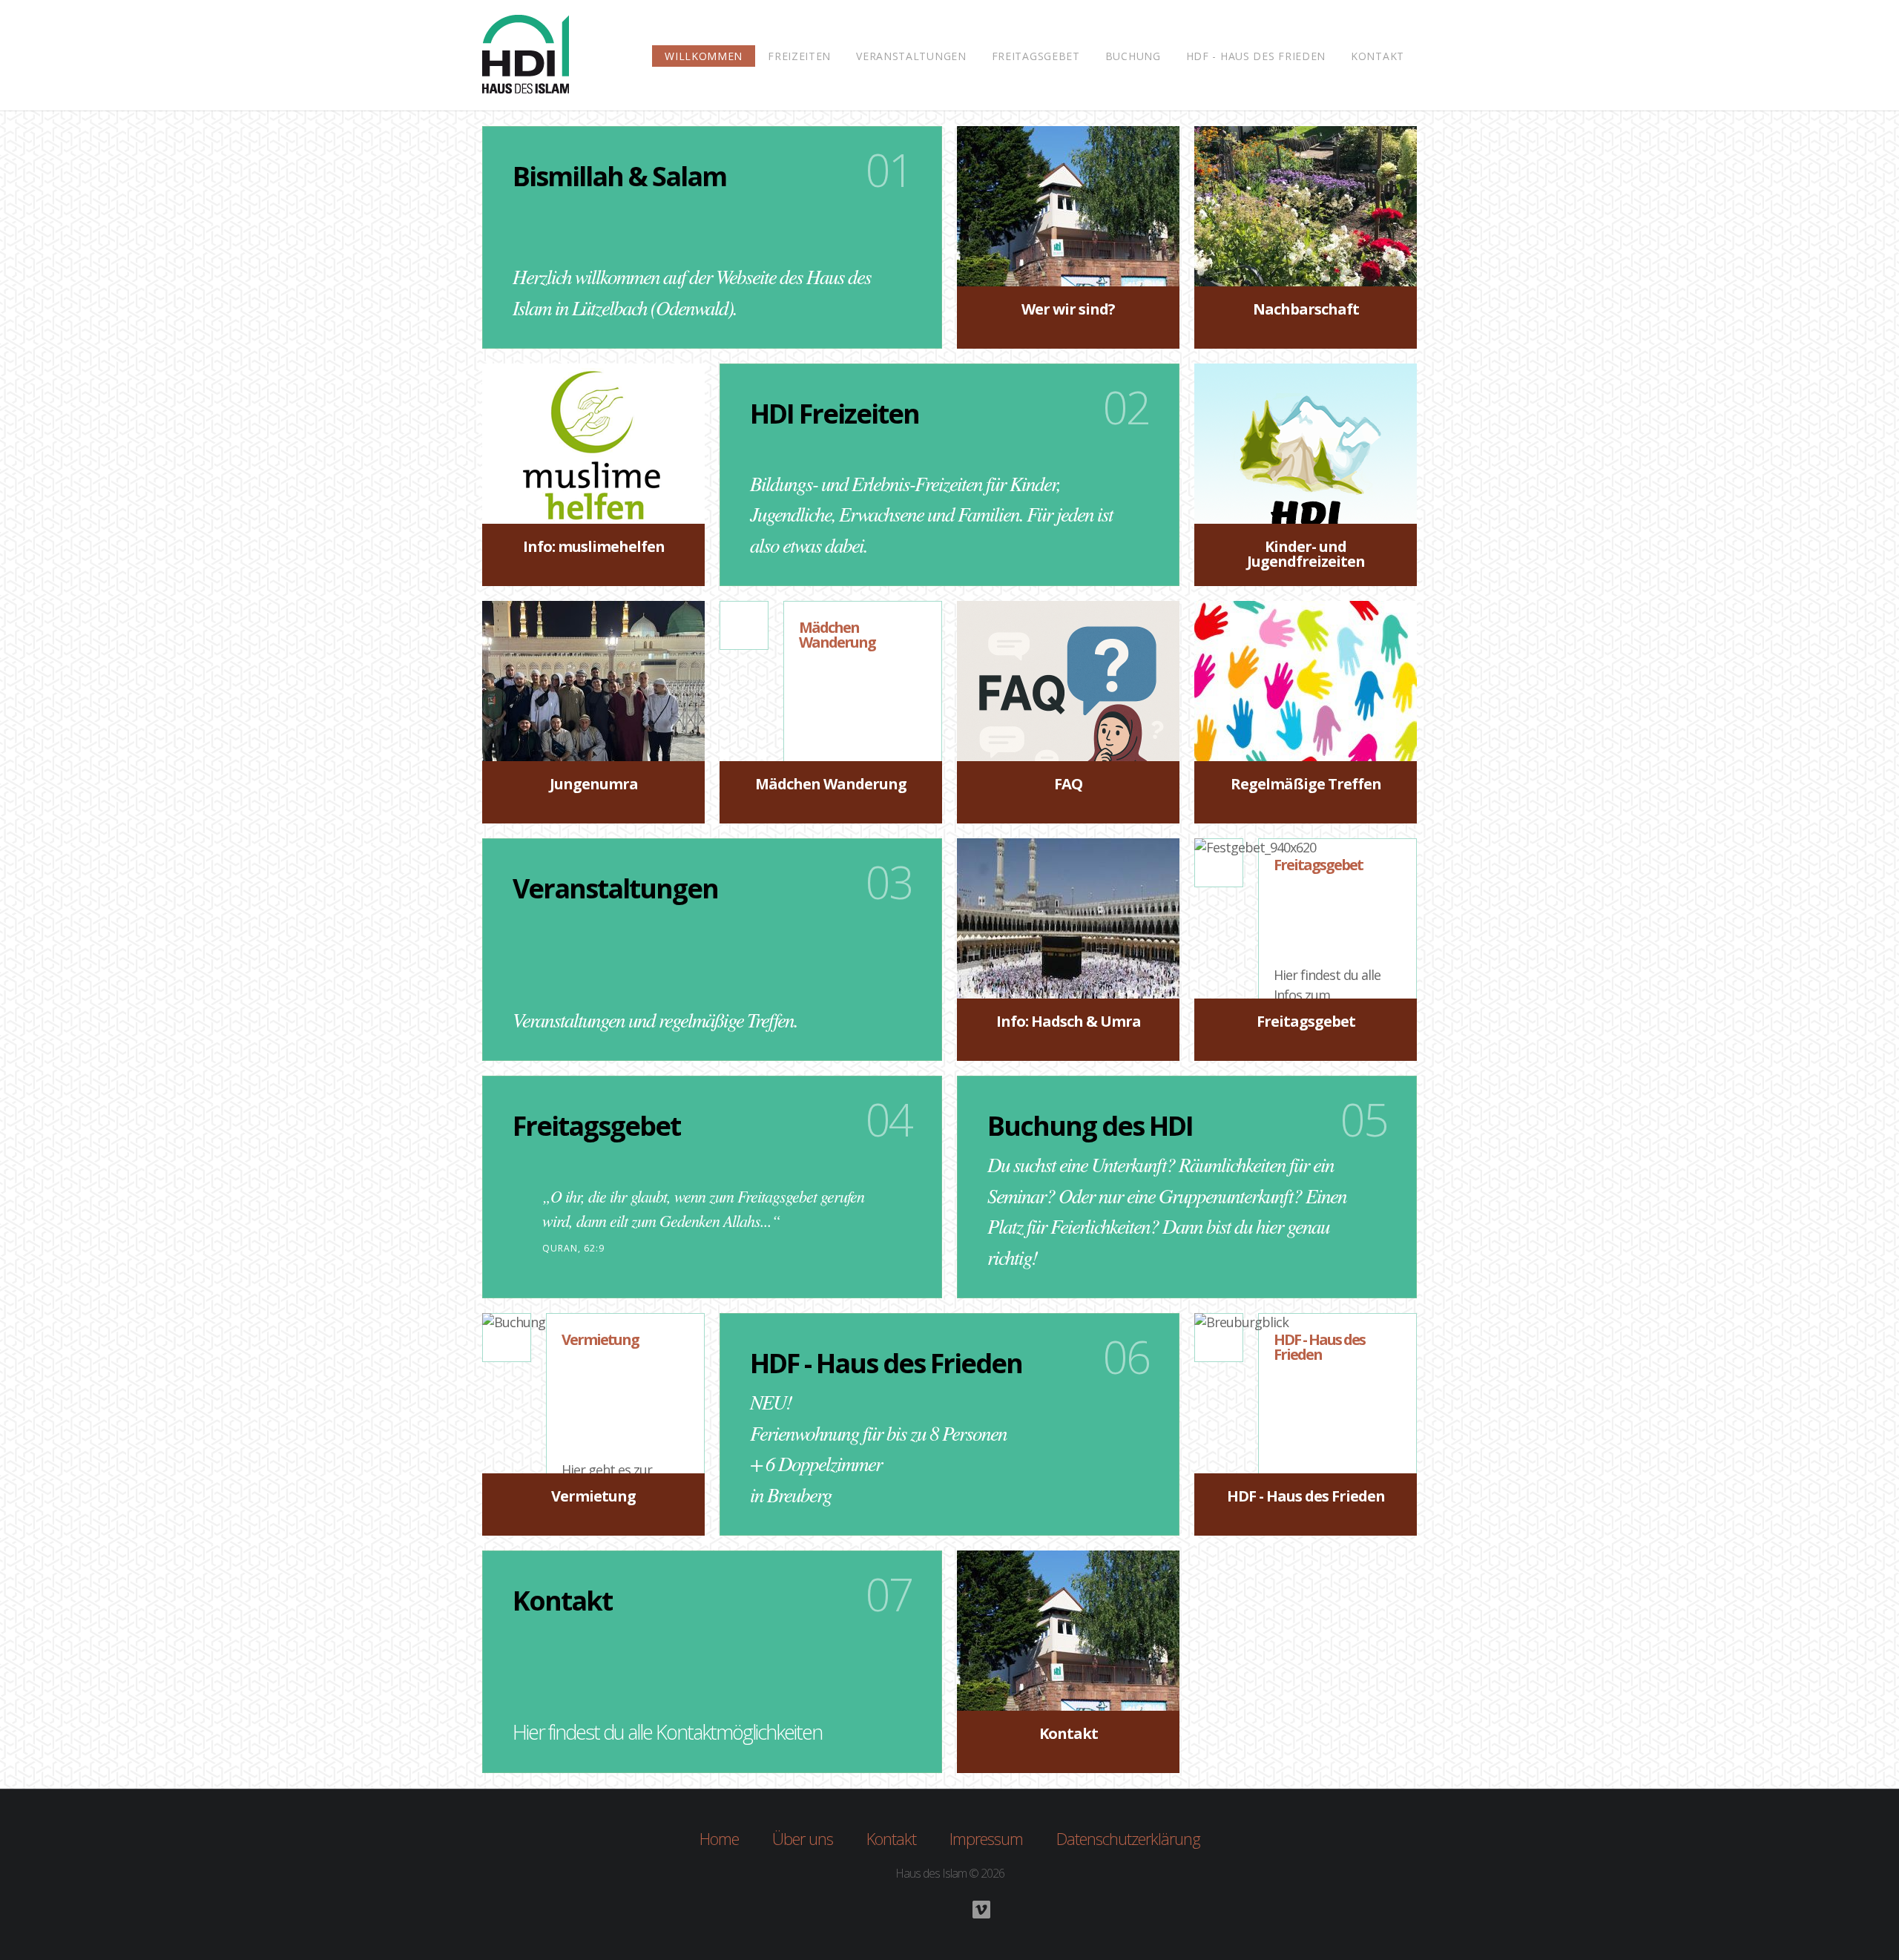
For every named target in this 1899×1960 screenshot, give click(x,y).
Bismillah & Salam (619, 176)
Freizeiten (799, 56)
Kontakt (1378, 56)
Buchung (1133, 56)
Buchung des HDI (1090, 1126)
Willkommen (704, 56)
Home (719, 1838)
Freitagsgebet (1036, 56)
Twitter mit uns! (918, 1910)
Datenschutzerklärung (1128, 1838)
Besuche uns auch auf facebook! (949, 1910)
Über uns (803, 1838)
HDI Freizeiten (835, 414)
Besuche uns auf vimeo (981, 1910)
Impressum (986, 1838)
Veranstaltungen (911, 56)
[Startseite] (526, 59)
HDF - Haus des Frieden (1256, 56)
